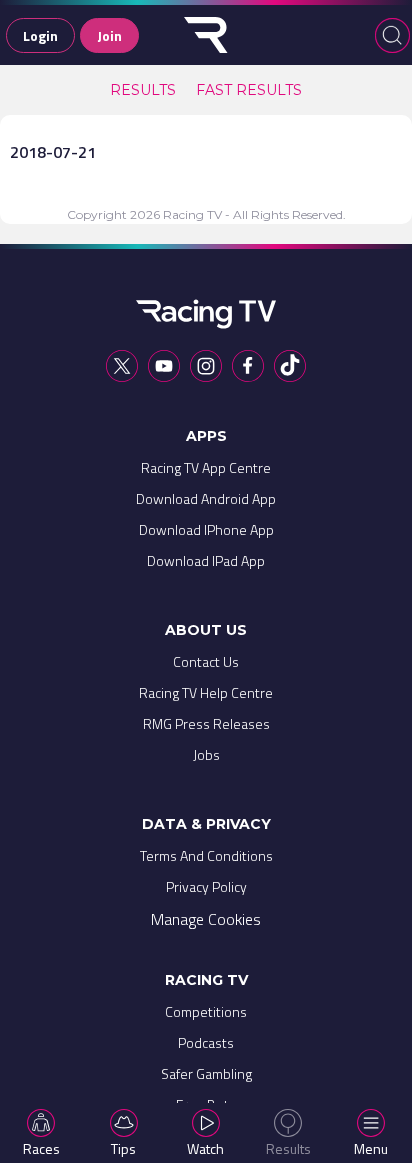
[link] (143, 90)
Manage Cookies (206, 919)
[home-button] (206, 35)
